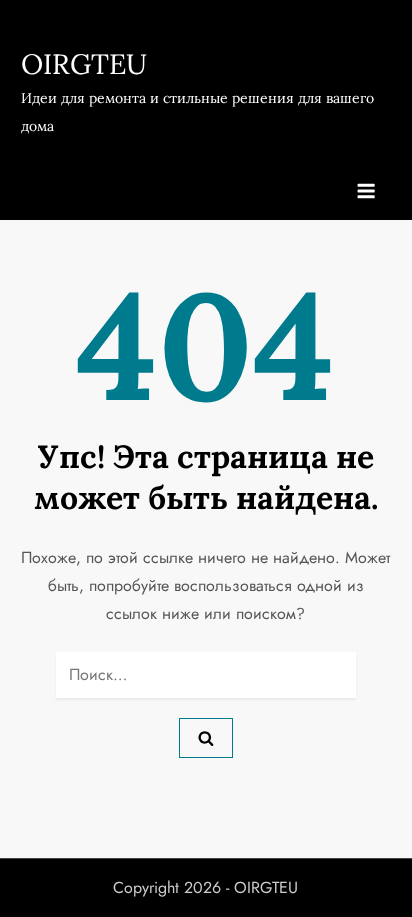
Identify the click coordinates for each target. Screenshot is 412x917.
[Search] (206, 738)
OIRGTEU (84, 64)
